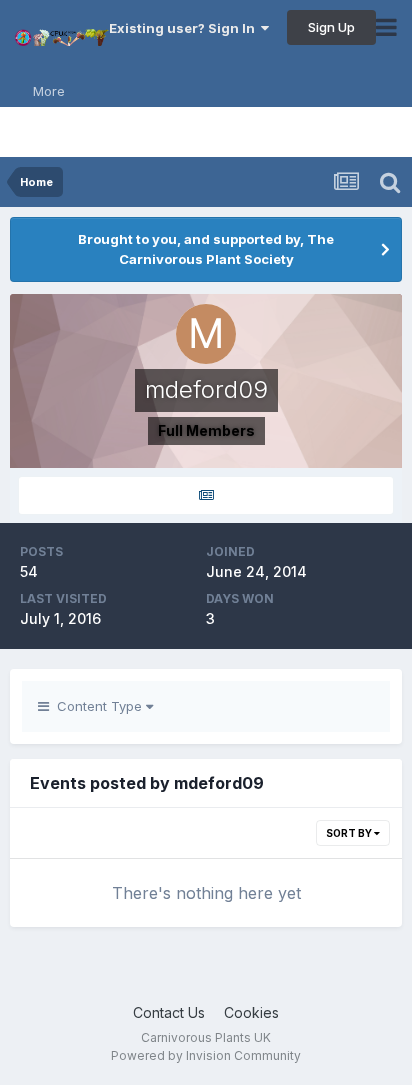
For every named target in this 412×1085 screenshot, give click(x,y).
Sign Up (331, 27)
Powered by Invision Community (206, 1055)
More (49, 91)
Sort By (350, 833)
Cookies (251, 1012)
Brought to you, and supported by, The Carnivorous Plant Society (206, 249)
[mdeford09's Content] (206, 495)
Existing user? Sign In (185, 28)
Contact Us (169, 1012)
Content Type (97, 706)
